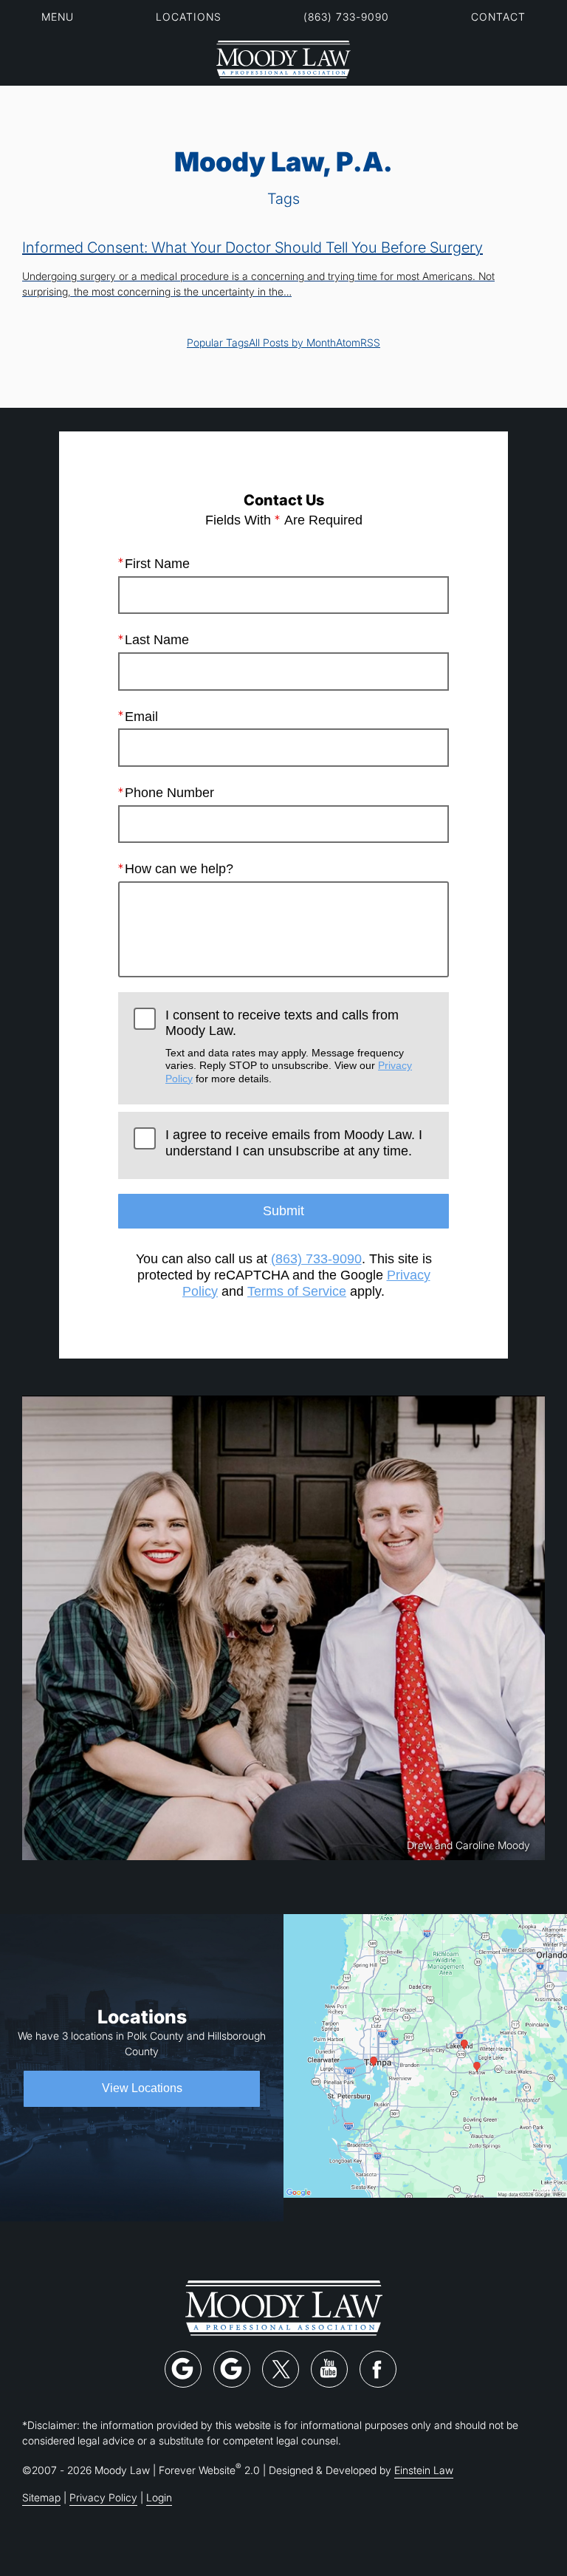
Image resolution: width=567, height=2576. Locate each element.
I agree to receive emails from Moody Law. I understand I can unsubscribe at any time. (294, 1143)
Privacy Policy (103, 2497)
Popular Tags (218, 342)
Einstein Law (424, 2470)
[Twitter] (281, 2369)
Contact (498, 17)
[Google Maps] (183, 2369)
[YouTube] (329, 2369)
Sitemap (41, 2497)
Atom (348, 342)
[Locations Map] (425, 2055)
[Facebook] (378, 2369)
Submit (283, 1211)
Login (159, 2497)
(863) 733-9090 (346, 17)
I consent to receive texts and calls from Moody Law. (289, 1046)
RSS (370, 342)
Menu (58, 17)
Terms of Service (297, 1291)
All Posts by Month (292, 342)
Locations (189, 17)
